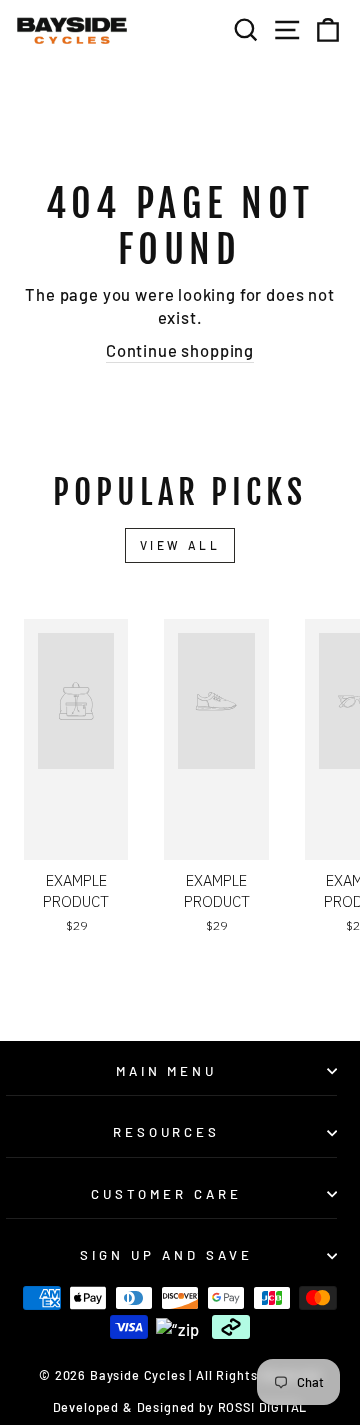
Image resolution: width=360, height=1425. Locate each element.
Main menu (167, 1071)
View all (180, 545)
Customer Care (166, 1194)
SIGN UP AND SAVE (166, 1255)
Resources (167, 1132)
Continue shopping (180, 350)
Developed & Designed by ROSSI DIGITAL (180, 1407)
